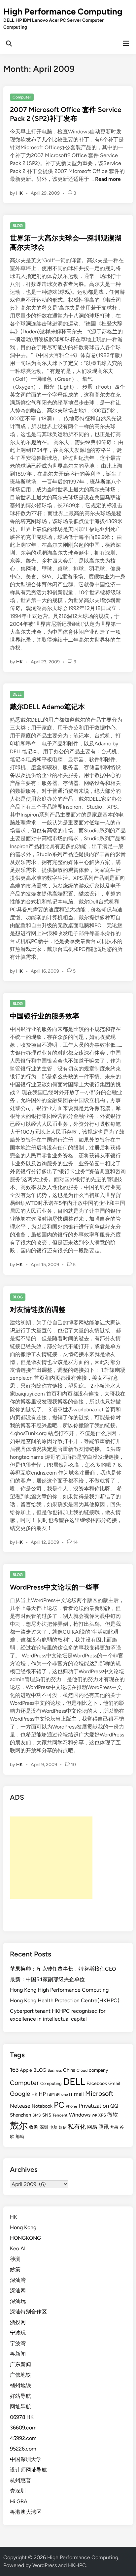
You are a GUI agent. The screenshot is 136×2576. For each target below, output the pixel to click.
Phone (71, 2106)
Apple (26, 2070)
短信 (63, 2127)
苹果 (114, 2127)
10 (73, 1765)
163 (14, 2070)
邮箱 (20, 2136)
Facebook (97, 2083)
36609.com (23, 2428)
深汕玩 (18, 2301)
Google (20, 2094)
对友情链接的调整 (38, 1309)
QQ (114, 2106)
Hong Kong (23, 2227)
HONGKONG (25, 2238)
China (69, 2070)
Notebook (42, 2106)
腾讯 (104, 2127)
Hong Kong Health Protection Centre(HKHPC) (65, 2000)
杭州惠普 (20, 2480)
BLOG (18, 226)
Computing (51, 2083)
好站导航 (20, 2396)
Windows (80, 2115)
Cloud (82, 2070)
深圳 (44, 2127)
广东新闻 (20, 2364)
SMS (37, 2115)
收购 (34, 2127)
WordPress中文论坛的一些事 (55, 1587)
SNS (47, 2115)
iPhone (62, 2094)
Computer (22, 97)
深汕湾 (18, 2280)
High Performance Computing (63, 12)
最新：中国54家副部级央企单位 (47, 1979)
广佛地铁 (20, 2375)
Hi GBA (19, 2501)
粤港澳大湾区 (26, 2512)
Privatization (94, 2106)
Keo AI (18, 2248)
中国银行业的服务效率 (45, 1016)
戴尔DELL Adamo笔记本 (47, 707)
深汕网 (18, 2291)
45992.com (23, 2438)
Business (55, 2070)
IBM (51, 2094)
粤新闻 (18, 2354)
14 (75, 1542)
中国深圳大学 (26, 2459)
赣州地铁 (20, 2385)
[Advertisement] (51, 1858)
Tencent (60, 2115)
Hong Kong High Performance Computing (59, 1990)
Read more (108, 179)
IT (71, 2094)
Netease (20, 2106)
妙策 (15, 2270)
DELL (17, 694)
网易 (92, 2127)
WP (94, 2115)
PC (59, 2105)
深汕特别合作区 (28, 2312)
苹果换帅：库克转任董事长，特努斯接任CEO (63, 1969)
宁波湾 (18, 2343)
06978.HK (22, 2417)
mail (79, 2094)
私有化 (77, 2127)
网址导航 (20, 2407)
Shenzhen (20, 2115)
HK (19, 193)
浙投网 (18, 2322)
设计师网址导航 (28, 2470)
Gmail (114, 2083)
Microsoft (99, 2093)
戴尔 (19, 2126)
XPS (102, 2115)
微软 (113, 2115)
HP (42, 2094)
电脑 (53, 2127)
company (98, 2070)
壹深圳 (18, 2491)
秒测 (15, 2259)
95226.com (23, 2449)
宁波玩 (18, 2333)
